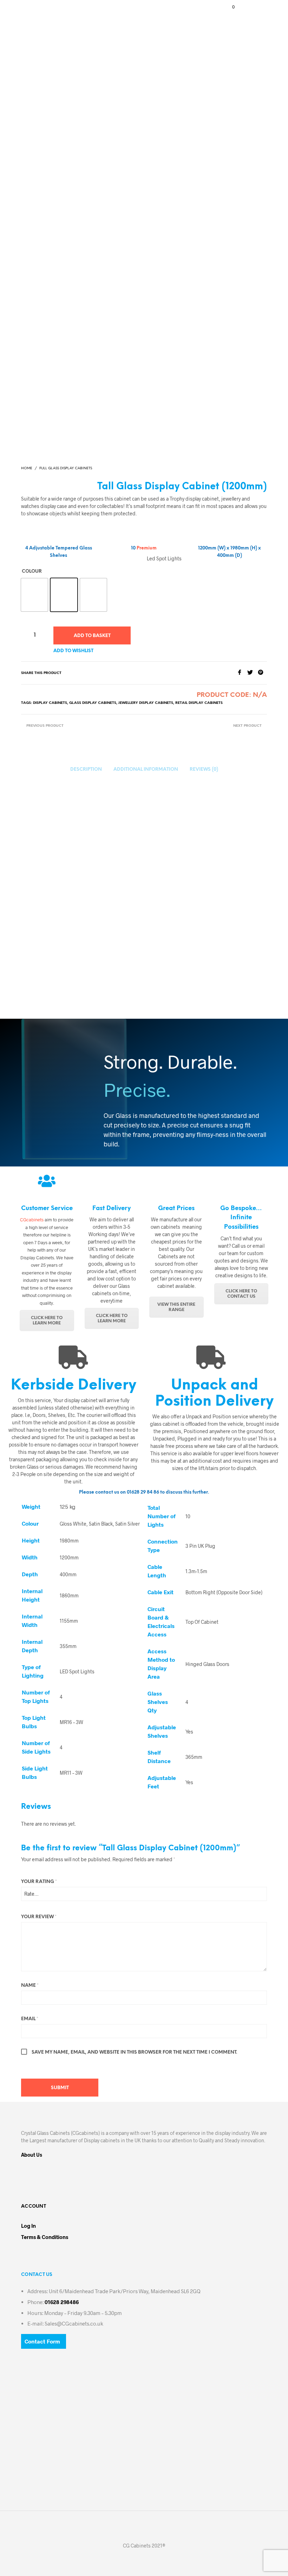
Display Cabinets (50, 703)
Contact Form (42, 2341)
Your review (39, 1917)
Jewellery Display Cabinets (146, 703)
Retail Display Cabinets (199, 703)
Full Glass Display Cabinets (66, 468)
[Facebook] (242, 673)
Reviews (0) (204, 769)
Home (27, 468)
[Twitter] (253, 673)
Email (30, 2019)
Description (86, 769)
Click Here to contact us (241, 1294)
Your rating (39, 1882)
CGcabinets (32, 1220)
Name (30, 1986)
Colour (32, 571)
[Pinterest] (262, 673)
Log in (28, 2226)
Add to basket (92, 636)
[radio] (34, 595)
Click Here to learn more (47, 1321)
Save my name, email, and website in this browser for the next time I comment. (134, 2052)
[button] (229, 7)
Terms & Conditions (45, 2237)
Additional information (146, 769)
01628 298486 (62, 2302)
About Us (32, 2155)
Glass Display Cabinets (93, 703)
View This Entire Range (176, 1307)
